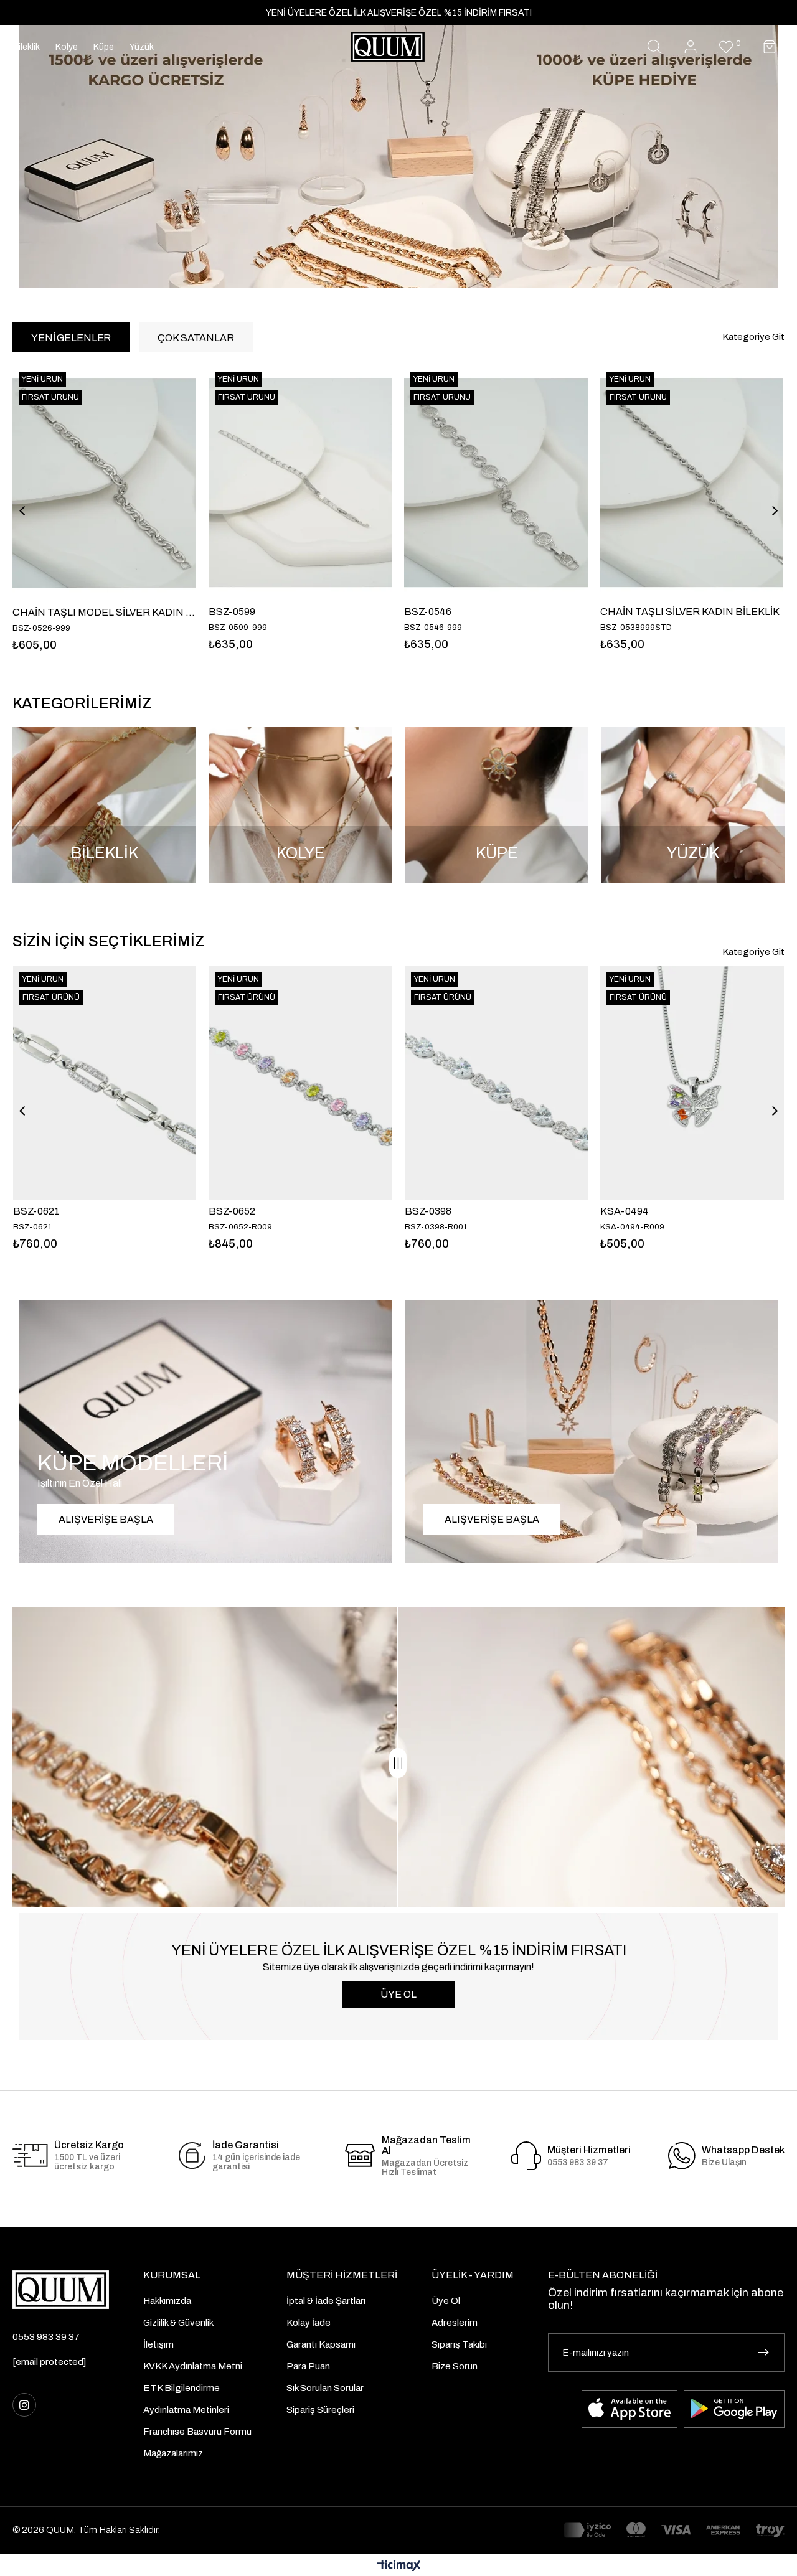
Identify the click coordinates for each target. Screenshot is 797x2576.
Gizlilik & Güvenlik (178, 2323)
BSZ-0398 (428, 1211)
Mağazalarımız (173, 2453)
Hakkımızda (167, 2301)
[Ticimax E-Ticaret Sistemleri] (399, 2566)
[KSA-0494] (692, 1083)
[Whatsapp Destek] (682, 2156)
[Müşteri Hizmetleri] (526, 2156)
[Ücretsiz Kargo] (30, 2155)
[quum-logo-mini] (61, 2290)
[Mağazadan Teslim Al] (360, 2155)
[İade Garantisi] (192, 2156)
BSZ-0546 (232, 612)
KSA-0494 (625, 1211)
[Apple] (630, 2409)
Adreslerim (455, 2323)
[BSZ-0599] (104, 483)
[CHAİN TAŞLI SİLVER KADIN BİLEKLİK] (496, 483)
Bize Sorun (455, 2366)
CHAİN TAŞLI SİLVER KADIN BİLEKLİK (494, 612)
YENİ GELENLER (71, 338)
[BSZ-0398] (496, 1083)
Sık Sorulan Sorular (325, 2388)
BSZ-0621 (36, 1211)
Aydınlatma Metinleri (186, 2410)
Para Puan (308, 2366)
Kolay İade (309, 2323)
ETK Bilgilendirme (182, 2388)
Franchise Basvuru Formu (197, 2432)
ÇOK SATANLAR (196, 338)
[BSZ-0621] (105, 1083)
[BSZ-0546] (300, 483)
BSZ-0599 (36, 612)
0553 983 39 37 (46, 2337)
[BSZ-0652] (300, 1083)
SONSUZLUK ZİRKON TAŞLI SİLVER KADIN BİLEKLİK (691, 612)
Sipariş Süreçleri (320, 2410)
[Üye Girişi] (691, 47)
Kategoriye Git (753, 337)
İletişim (158, 2344)
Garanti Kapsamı (321, 2344)
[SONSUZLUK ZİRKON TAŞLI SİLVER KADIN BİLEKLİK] (691, 483)
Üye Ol (446, 2301)
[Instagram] (24, 2405)
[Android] (734, 2409)
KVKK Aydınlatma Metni (193, 2366)
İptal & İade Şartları (326, 2301)
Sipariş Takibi (459, 2344)
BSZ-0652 (232, 1211)
